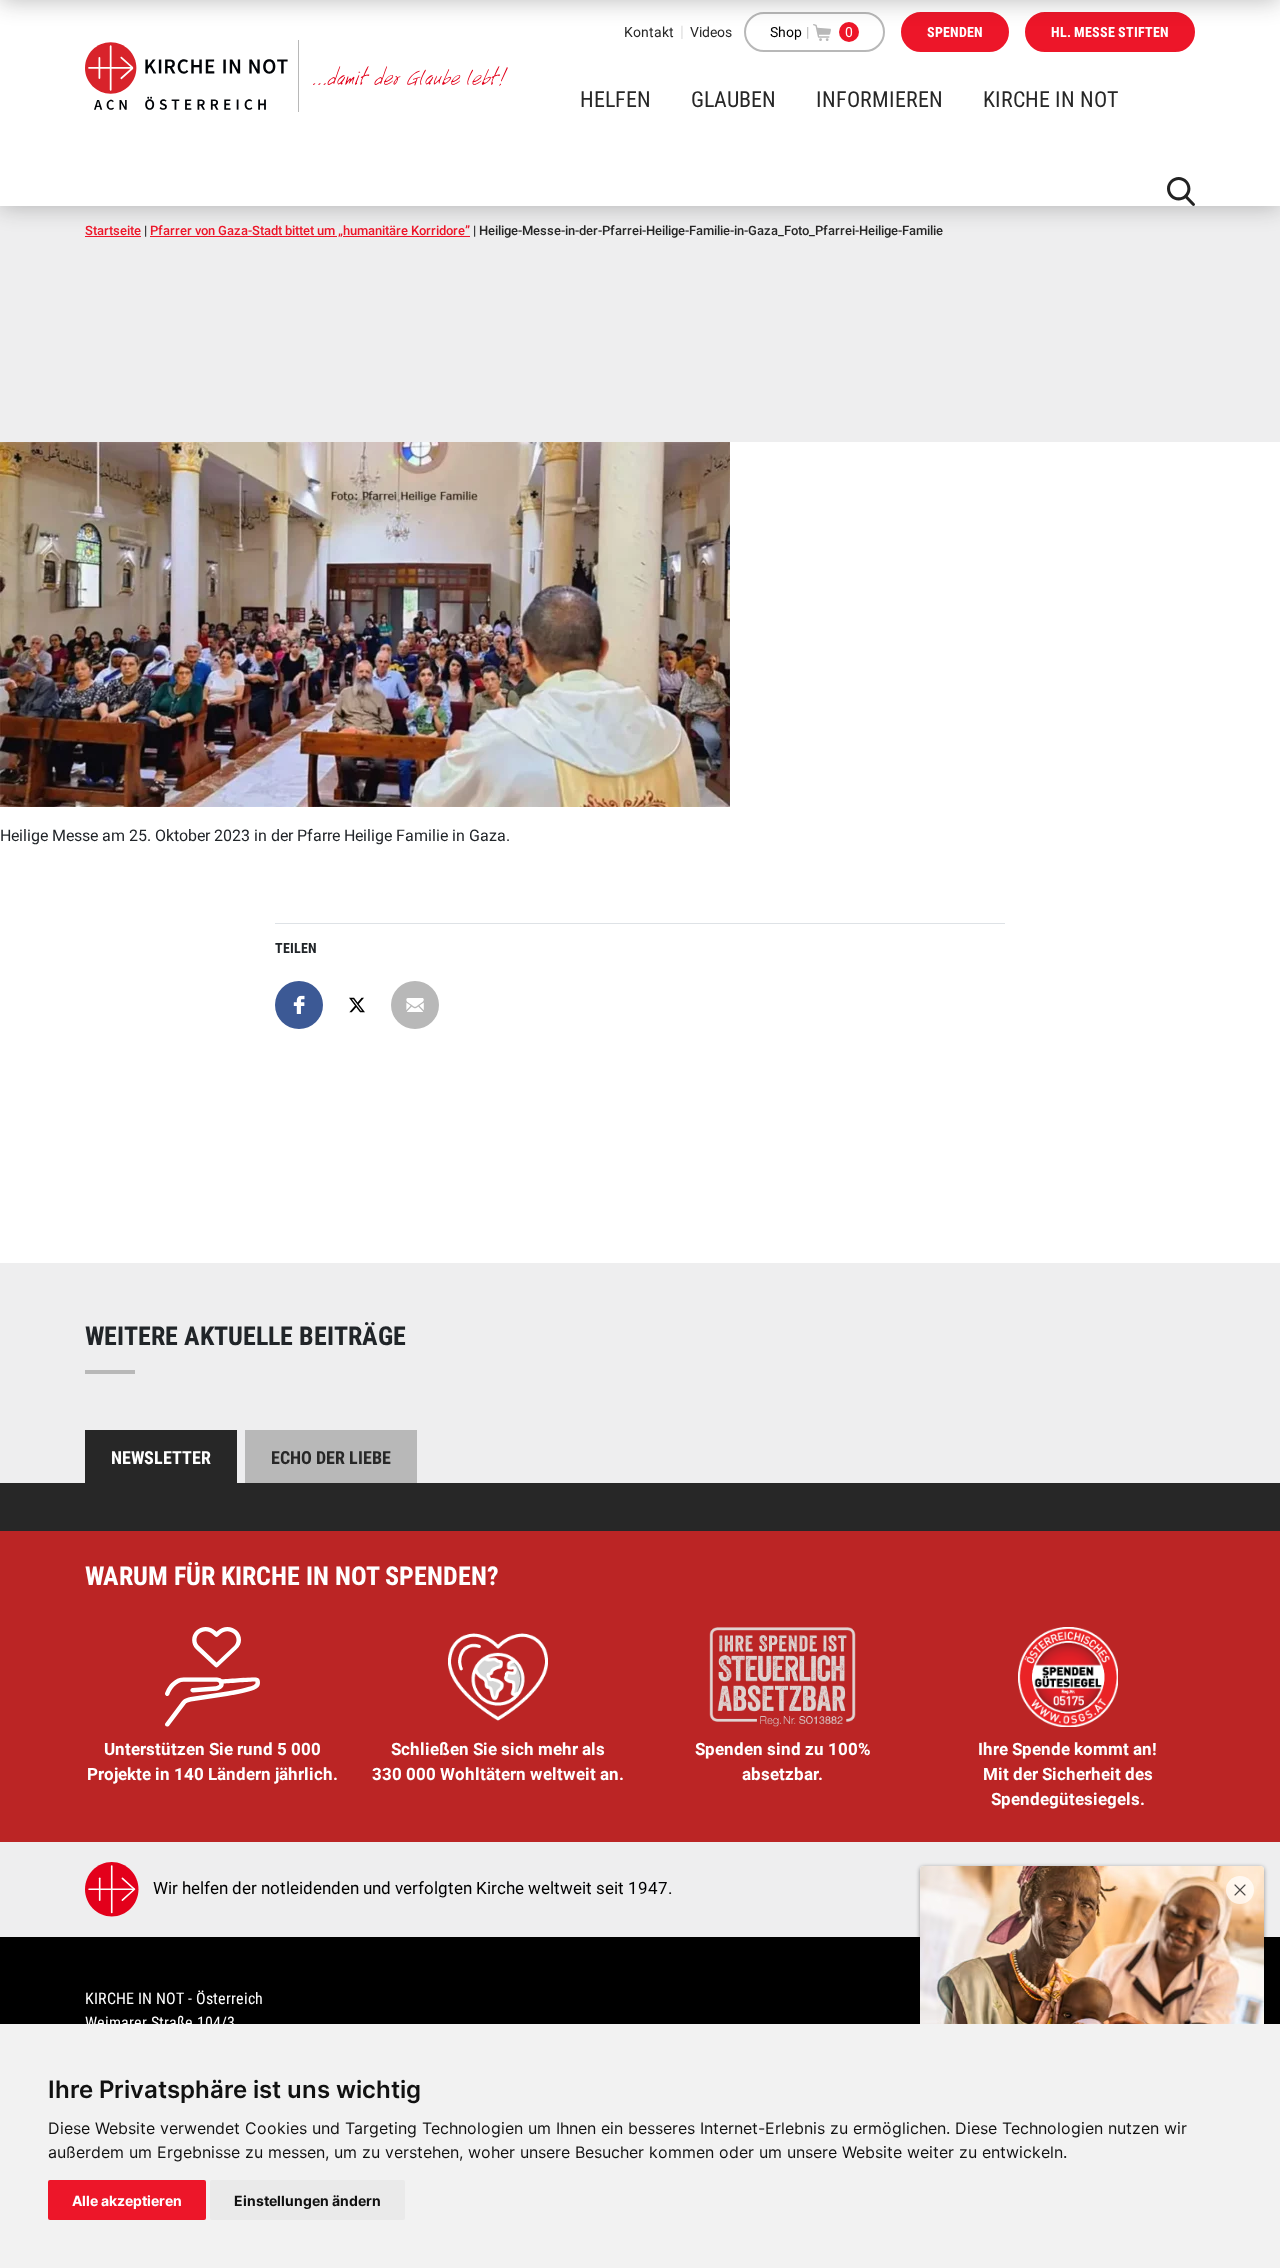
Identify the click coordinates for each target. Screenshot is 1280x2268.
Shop (786, 32)
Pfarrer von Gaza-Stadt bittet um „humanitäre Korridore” (310, 230)
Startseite (113, 230)
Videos (711, 32)
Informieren (879, 99)
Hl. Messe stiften (1110, 32)
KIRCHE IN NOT (1050, 99)
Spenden (955, 32)
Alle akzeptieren (127, 2200)
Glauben (733, 99)
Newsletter (161, 1457)
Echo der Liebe (331, 1457)
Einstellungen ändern (307, 2200)
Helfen (615, 99)
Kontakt (649, 32)
